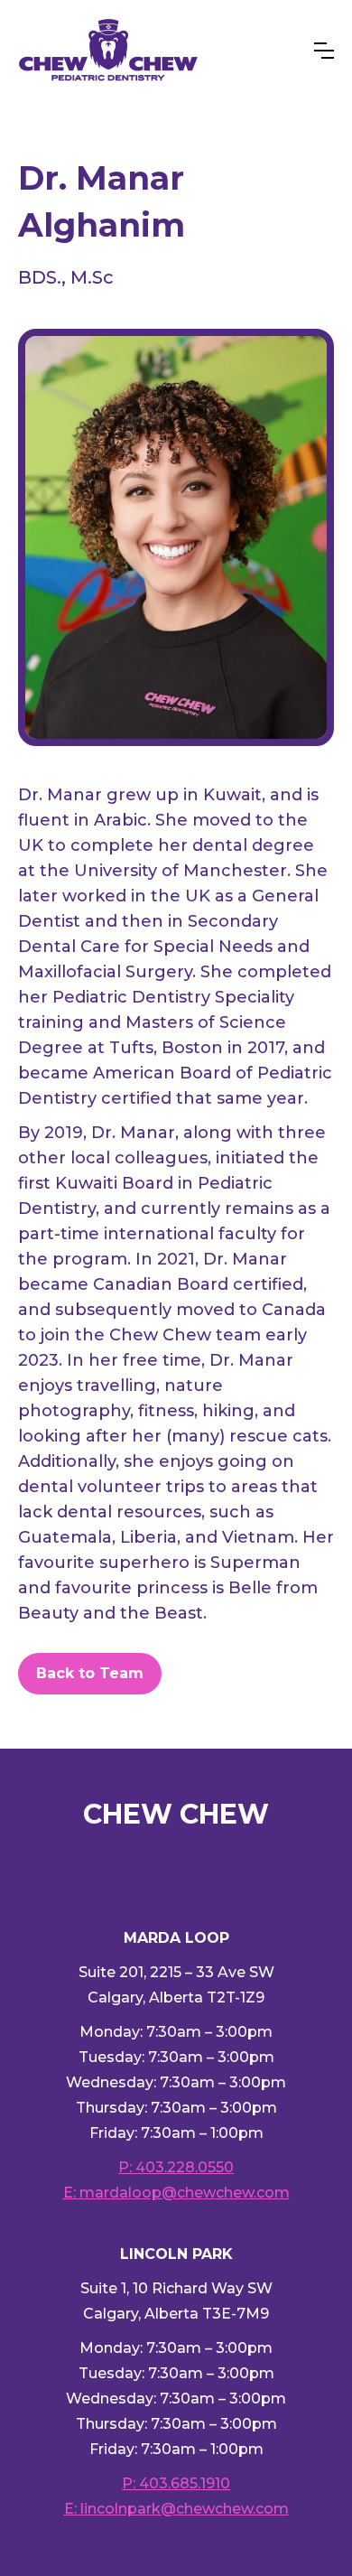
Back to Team (90, 1673)
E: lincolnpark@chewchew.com (176, 2509)
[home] (108, 50)
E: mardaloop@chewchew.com (176, 2193)
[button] (324, 51)
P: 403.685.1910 (176, 2483)
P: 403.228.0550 (176, 2167)
